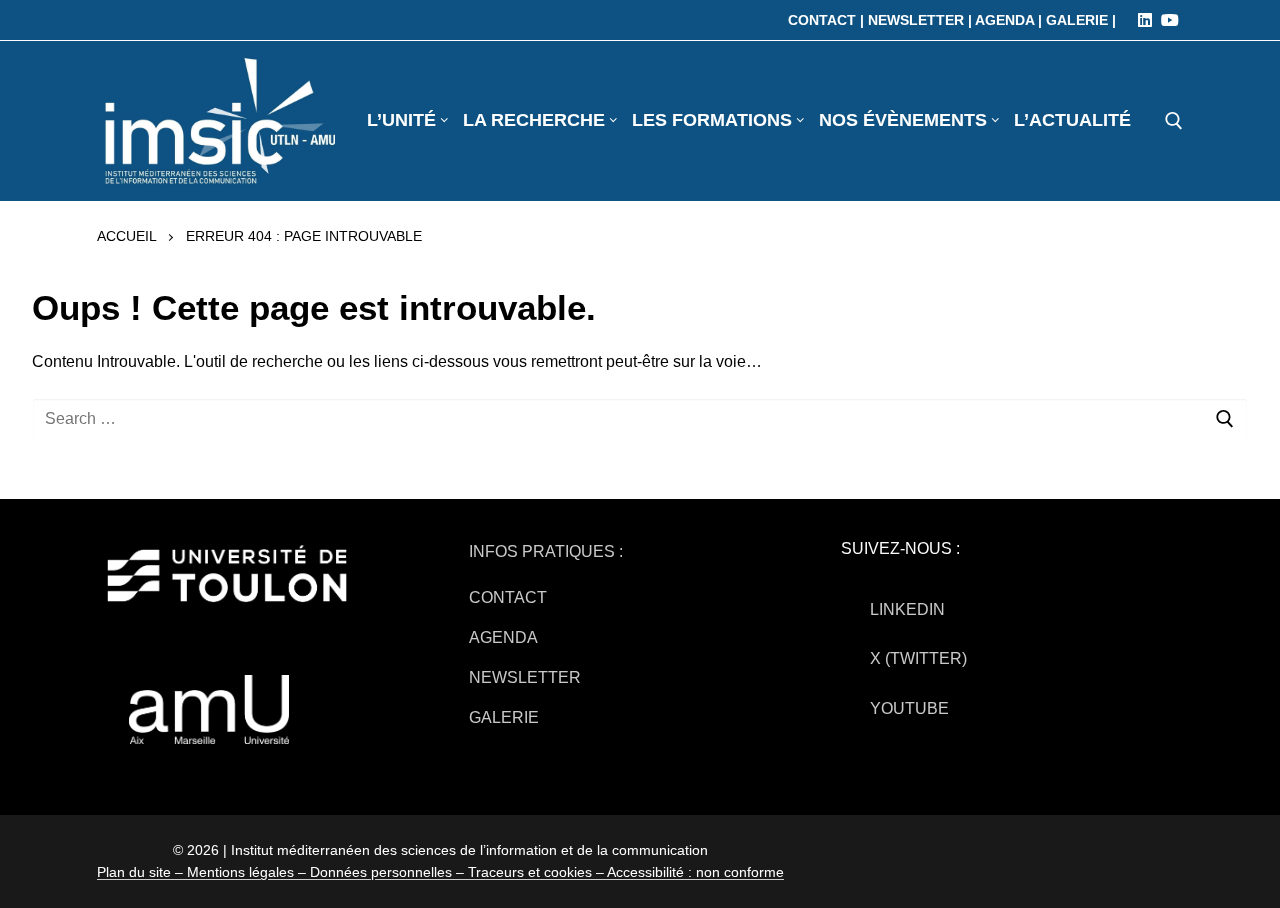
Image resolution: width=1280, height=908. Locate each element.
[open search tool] (1174, 121)
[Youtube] (1170, 20)
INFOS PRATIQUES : (546, 551)
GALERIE (504, 717)
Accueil (127, 236)
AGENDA (503, 637)
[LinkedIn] (1145, 20)
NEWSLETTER (525, 677)
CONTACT (508, 597)
